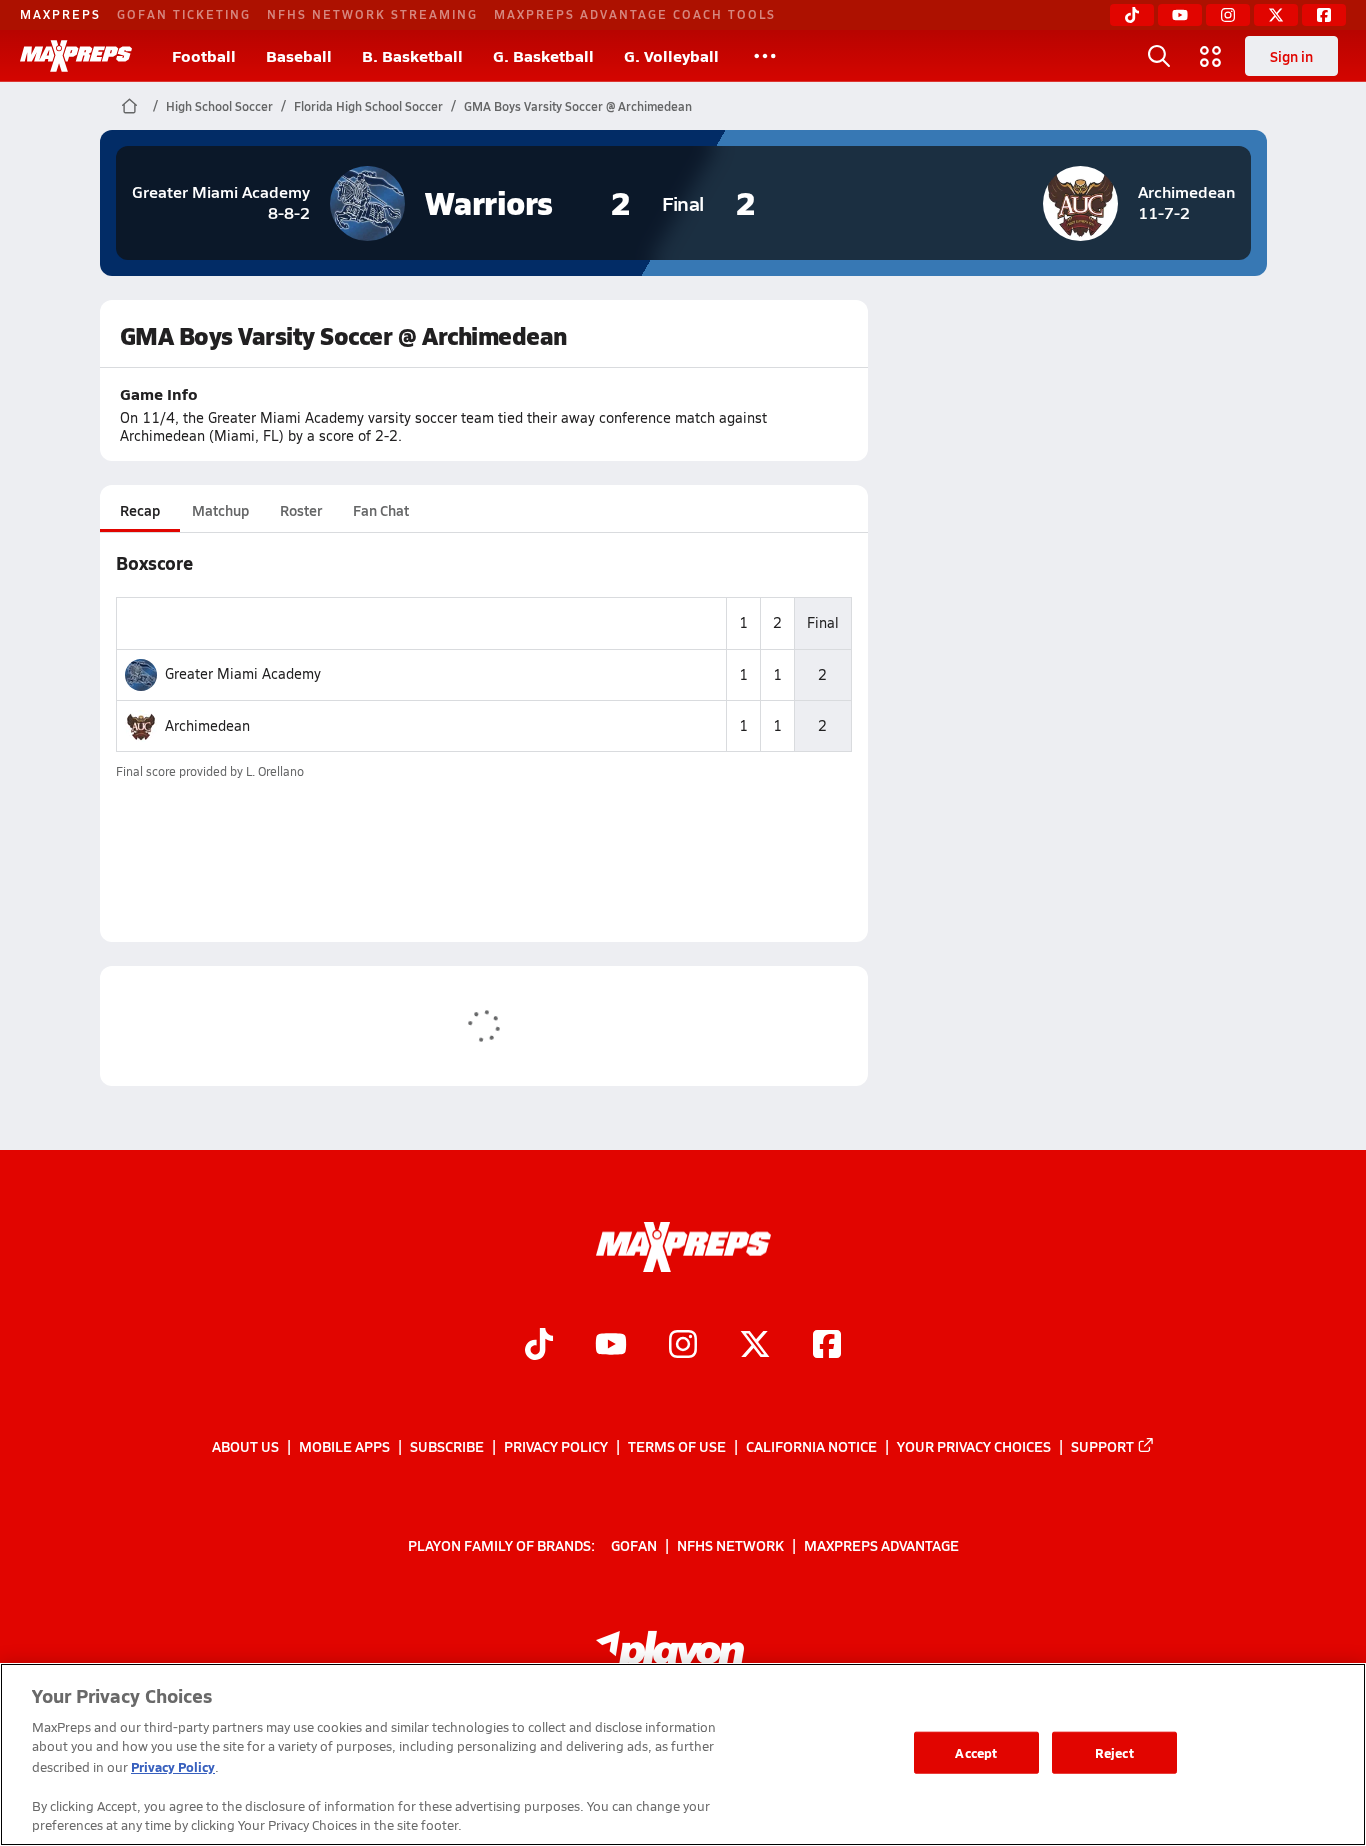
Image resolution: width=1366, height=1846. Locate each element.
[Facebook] (1324, 15)
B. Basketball (412, 55)
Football (204, 55)
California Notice (811, 1446)
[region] (683, 1754)
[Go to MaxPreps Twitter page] (755, 1346)
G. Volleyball (671, 55)
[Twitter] (1276, 15)
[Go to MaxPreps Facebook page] (827, 1346)
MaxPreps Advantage (881, 1544)
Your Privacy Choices (974, 1446)
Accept (976, 1752)
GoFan (634, 1544)
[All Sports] (765, 56)
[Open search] (1159, 56)
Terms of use (677, 1446)
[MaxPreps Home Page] (129, 106)
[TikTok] (1132, 15)
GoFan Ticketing (184, 14)
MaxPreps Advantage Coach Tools (635, 14)
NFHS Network (730, 1544)
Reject (1114, 1752)
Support (1102, 1446)
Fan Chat (381, 510)
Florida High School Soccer (368, 106)
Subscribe (447, 1446)
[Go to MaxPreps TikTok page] (539, 1346)
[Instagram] (1228, 15)
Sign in (1291, 56)
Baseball (299, 55)
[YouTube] (1180, 15)
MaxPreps (60, 14)
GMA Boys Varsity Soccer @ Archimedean (578, 106)
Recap (140, 510)
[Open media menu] (1211, 56)
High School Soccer (219, 106)
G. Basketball (543, 55)
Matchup (220, 510)
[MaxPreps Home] (76, 56)
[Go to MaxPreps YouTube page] (611, 1346)
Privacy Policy (556, 1446)
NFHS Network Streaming (372, 14)
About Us (245, 1446)
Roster (301, 510)
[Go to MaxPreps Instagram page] (683, 1346)
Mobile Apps (344, 1446)
